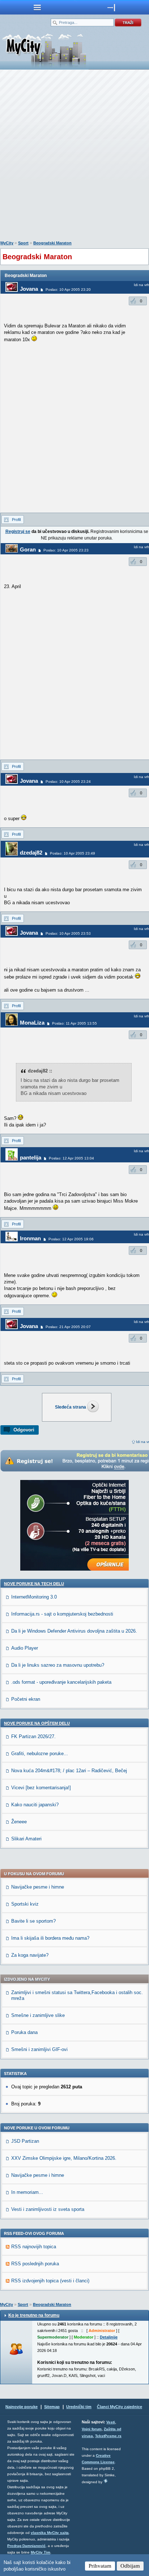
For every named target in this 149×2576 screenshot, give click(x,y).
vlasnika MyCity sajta (50, 2533)
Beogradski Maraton (52, 243)
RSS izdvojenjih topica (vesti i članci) (50, 2281)
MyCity (7, 243)
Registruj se (18, 532)
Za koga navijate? (30, 1955)
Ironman (30, 1238)
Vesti (111, 2422)
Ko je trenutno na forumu (34, 2315)
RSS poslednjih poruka (35, 2264)
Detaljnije (109, 2337)
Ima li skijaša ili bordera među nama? (50, 1938)
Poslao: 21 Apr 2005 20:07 (68, 1327)
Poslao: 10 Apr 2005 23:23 (66, 550)
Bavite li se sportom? (33, 1921)
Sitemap (52, 2407)
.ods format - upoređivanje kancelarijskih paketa (61, 1682)
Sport (23, 243)
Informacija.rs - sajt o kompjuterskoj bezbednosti (62, 1614)
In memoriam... (27, 2192)
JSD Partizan (25, 2141)
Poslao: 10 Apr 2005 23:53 (68, 933)
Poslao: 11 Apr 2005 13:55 (74, 1023)
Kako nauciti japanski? (35, 1805)
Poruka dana (24, 2032)
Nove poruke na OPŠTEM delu (37, 1723)
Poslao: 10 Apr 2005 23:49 (73, 853)
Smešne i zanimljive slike (38, 2015)
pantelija (31, 1157)
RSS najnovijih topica (34, 2247)
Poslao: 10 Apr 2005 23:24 (68, 782)
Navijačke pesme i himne (38, 1887)
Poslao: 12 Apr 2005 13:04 (71, 1158)
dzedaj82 (31, 853)
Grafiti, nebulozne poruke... (40, 1754)
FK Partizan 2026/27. (33, 1736)
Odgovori (24, 1430)
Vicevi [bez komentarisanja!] (41, 1788)
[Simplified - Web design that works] (106, 2481)
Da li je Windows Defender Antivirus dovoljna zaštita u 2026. (74, 1631)
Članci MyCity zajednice (120, 2407)
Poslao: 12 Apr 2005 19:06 (71, 1239)
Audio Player (25, 1648)
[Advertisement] (74, 157)
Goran (28, 549)
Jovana (29, 289)
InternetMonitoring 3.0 (34, 1597)
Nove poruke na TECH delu (34, 1584)
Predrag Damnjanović (26, 2546)
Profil (16, 520)
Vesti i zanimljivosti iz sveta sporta (48, 2209)
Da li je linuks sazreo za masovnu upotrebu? (58, 1665)
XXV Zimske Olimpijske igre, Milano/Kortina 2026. (64, 2158)
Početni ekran (26, 1699)
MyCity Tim (41, 2552)
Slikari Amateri (26, 1839)
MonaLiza (32, 1023)
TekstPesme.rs (108, 2436)
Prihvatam (100, 2566)
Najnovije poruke (22, 2407)
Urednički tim (79, 2407)
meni (37, 7)
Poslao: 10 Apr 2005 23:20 (68, 290)
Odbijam (130, 2566)
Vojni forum (92, 2429)
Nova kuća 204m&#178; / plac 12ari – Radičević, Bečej (69, 1771)
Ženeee (19, 1822)
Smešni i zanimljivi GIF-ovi (39, 2049)
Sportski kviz (25, 1904)
